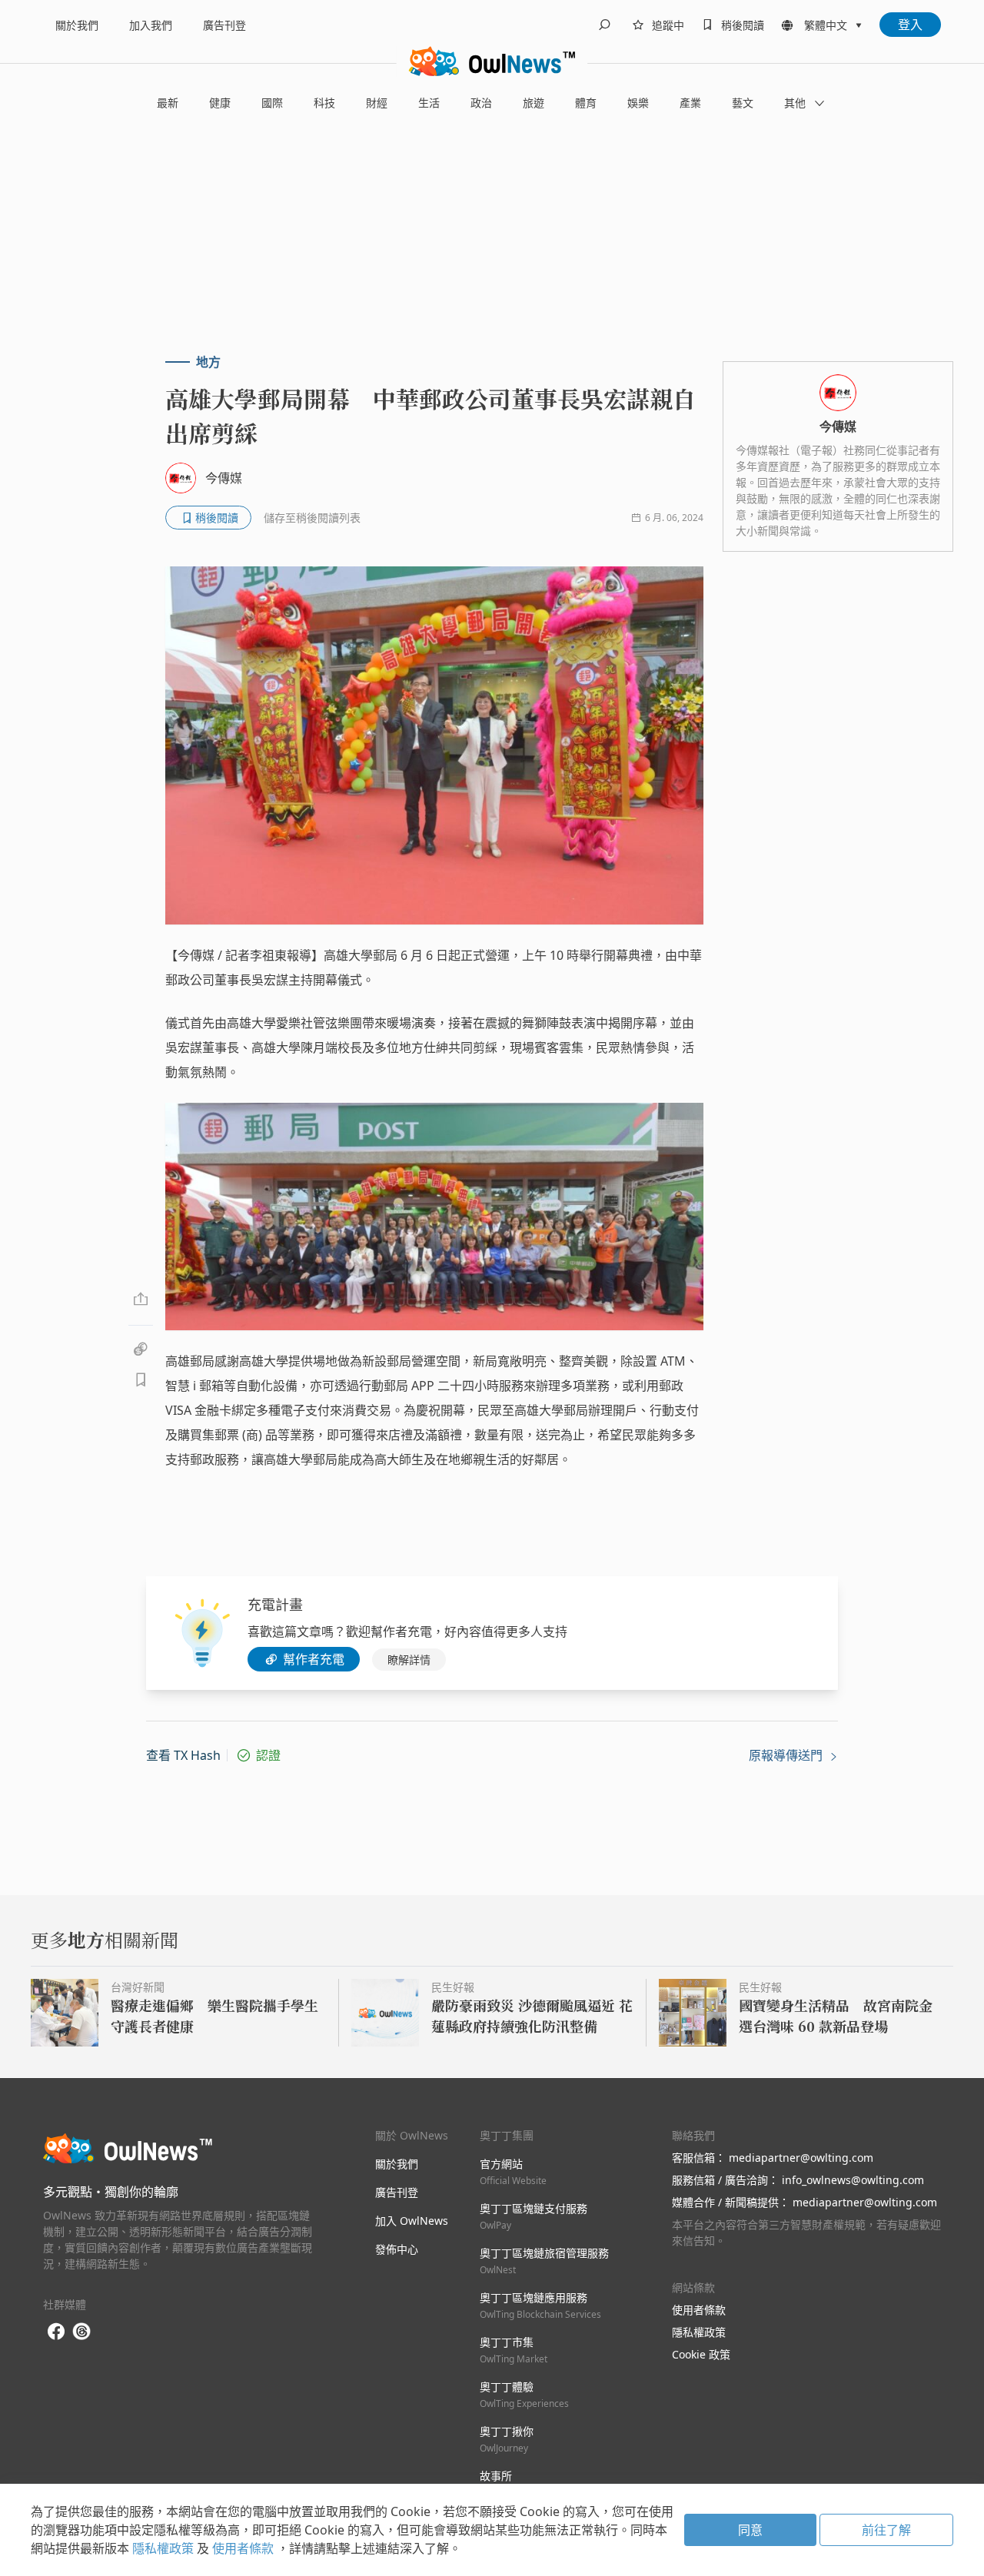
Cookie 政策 (701, 2354)
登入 (910, 25)
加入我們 (151, 25)
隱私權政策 (699, 2332)
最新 (168, 103)
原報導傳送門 (787, 1755)
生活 (429, 103)
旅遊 (534, 103)
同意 (750, 2530)
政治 (481, 103)
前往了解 (886, 2530)
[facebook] (56, 2332)
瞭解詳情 (409, 1660)
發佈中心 (397, 2249)
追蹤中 (668, 25)
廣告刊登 (224, 25)
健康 (220, 103)
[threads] (81, 2332)
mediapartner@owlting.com (801, 2158)
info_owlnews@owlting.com (853, 2180)
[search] (604, 25)
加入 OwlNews (412, 2221)
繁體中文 (826, 25)
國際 (272, 103)
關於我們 (77, 25)
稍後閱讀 (743, 25)
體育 (586, 103)
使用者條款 (699, 2310)
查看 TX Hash (183, 1755)
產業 (690, 103)
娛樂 (638, 103)
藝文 (743, 103)
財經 (377, 103)
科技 (324, 103)
